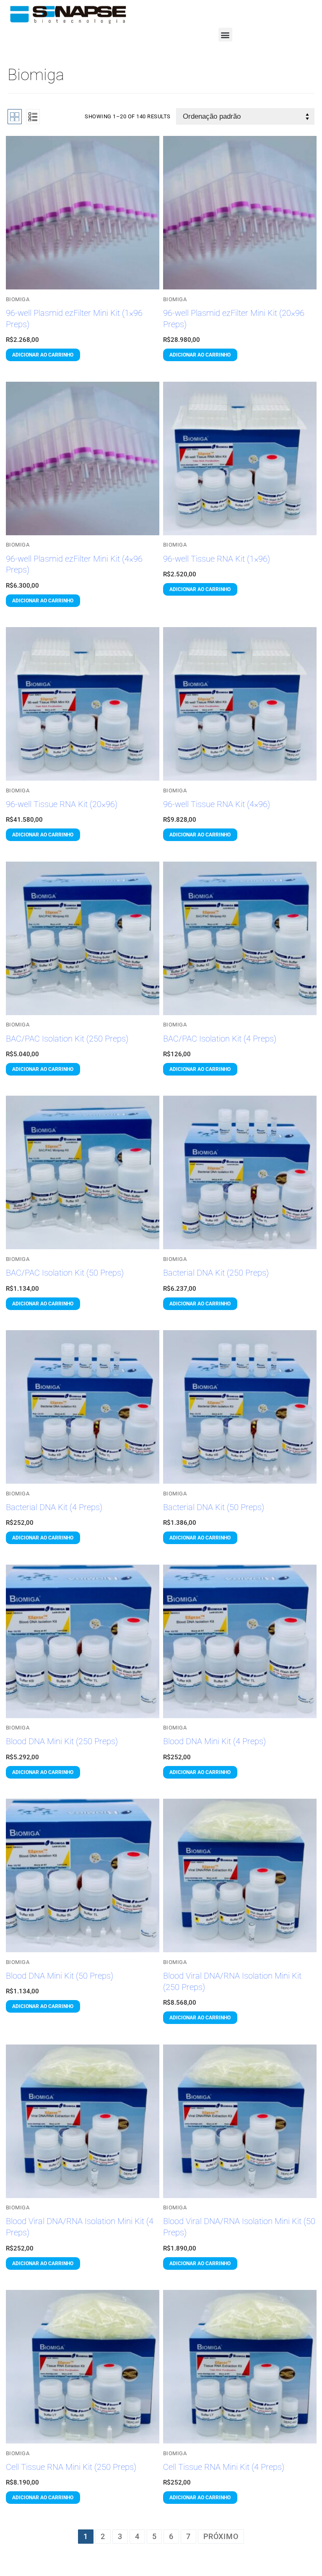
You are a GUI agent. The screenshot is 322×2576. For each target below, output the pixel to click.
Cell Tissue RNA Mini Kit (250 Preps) (71, 2467)
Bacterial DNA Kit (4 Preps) (54, 1507)
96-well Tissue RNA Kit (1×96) (217, 559)
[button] (225, 35)
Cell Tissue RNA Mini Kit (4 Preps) (224, 2467)
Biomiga (18, 299)
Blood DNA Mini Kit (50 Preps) (60, 1976)
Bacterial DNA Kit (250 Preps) (216, 1273)
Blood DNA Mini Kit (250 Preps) (62, 1741)
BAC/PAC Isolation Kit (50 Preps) (65, 1273)
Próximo (221, 2536)
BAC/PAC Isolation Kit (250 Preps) (67, 1039)
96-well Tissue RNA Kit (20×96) (62, 804)
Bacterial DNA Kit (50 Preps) (214, 1507)
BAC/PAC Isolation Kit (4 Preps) (220, 1039)
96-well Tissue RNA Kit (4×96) (217, 804)
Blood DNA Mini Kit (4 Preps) (214, 1741)
